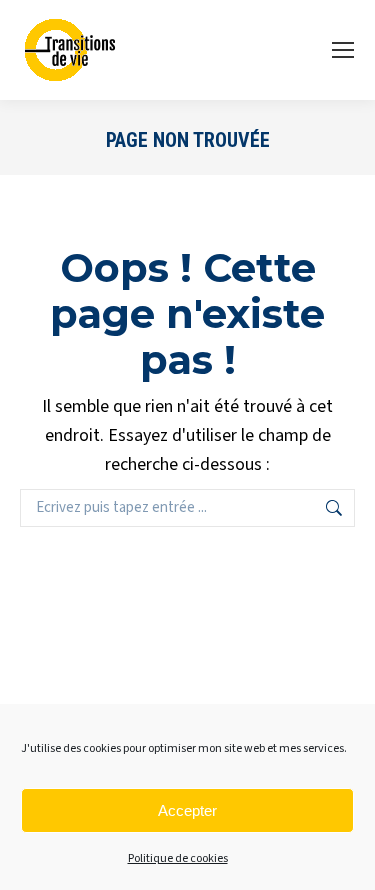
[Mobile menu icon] (343, 50)
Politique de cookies (178, 858)
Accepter (187, 810)
